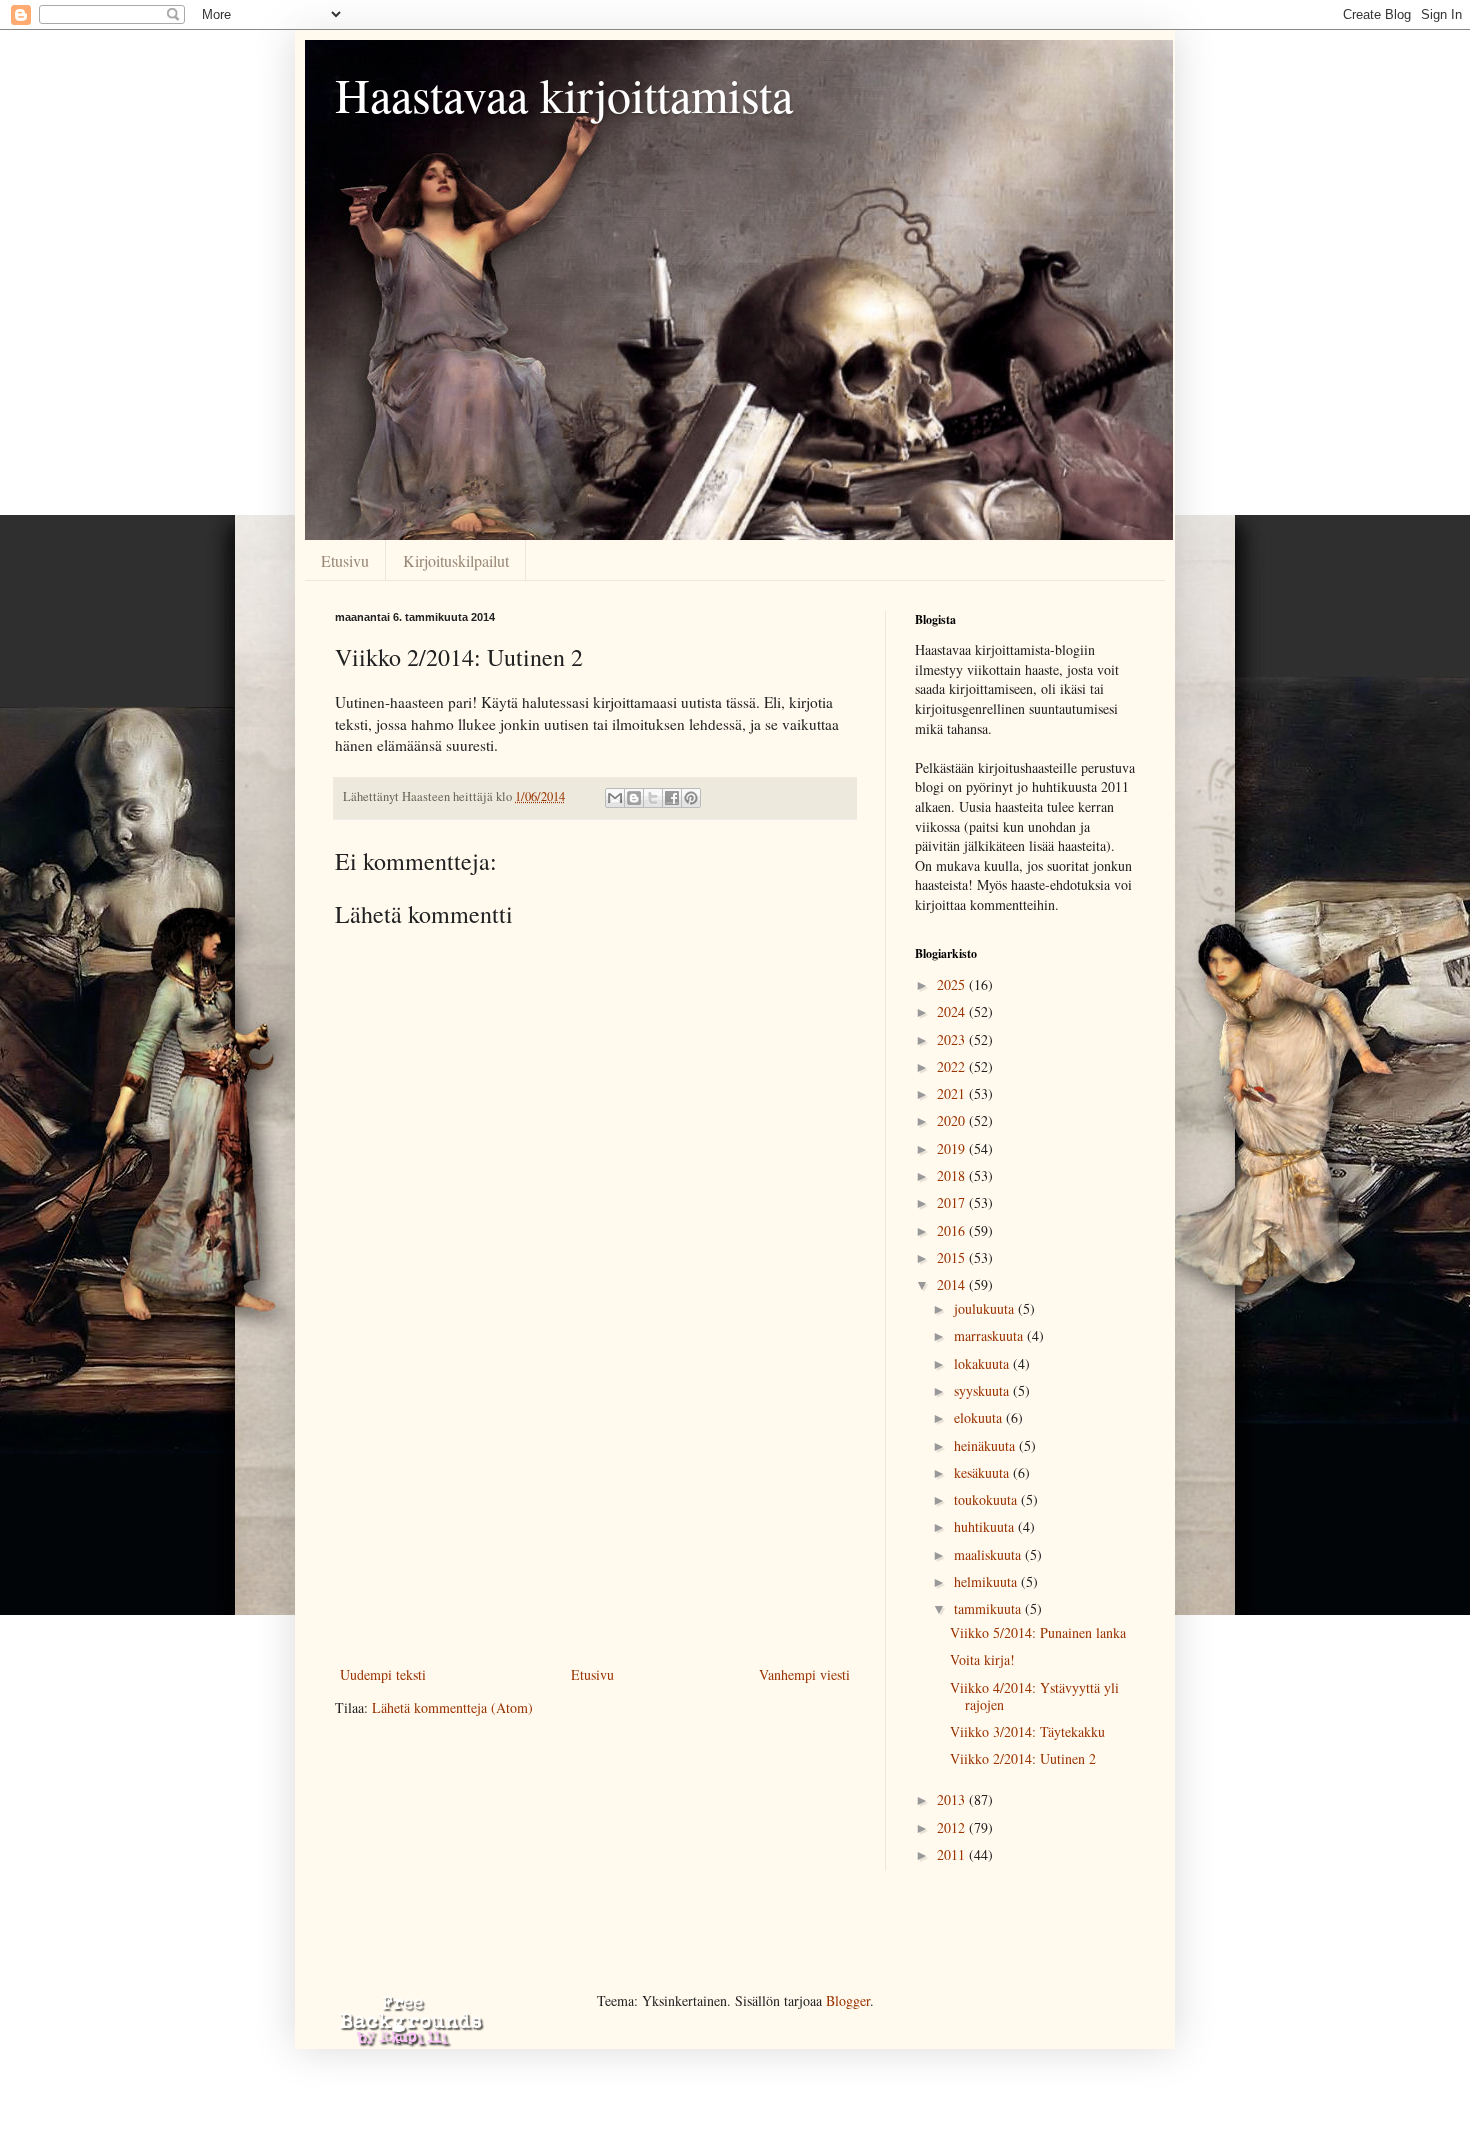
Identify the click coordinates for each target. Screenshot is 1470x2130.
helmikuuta (987, 1581)
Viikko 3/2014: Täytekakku (1027, 1731)
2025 (953, 984)
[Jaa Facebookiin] (672, 798)
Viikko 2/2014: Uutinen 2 (1023, 1758)
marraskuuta (990, 1335)
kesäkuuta (983, 1472)
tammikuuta (989, 1608)
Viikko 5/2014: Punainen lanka (1038, 1632)
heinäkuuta (986, 1445)
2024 (953, 1011)
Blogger (848, 2000)
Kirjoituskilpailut (456, 560)
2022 (953, 1066)
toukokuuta (987, 1499)
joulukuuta (986, 1308)
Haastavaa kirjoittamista (564, 94)
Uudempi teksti (383, 1674)
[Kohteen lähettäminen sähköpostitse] (615, 798)
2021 (953, 1093)
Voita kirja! (982, 1659)
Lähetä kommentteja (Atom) (452, 1707)
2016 (953, 1230)
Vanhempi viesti (804, 1674)
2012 (953, 1827)
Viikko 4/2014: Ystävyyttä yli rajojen (1034, 1696)
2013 (953, 1799)
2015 (953, 1257)
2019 (953, 1148)
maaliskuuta (989, 1554)
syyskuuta (983, 1390)
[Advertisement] (595, 1512)
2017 (953, 1202)
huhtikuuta (986, 1526)
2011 (953, 1854)
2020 (953, 1120)
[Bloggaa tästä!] (634, 798)
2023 (953, 1039)
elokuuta (980, 1417)
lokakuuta (983, 1363)
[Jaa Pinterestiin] (691, 798)
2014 (953, 1284)
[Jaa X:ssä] (653, 798)
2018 (953, 1175)
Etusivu (345, 560)
